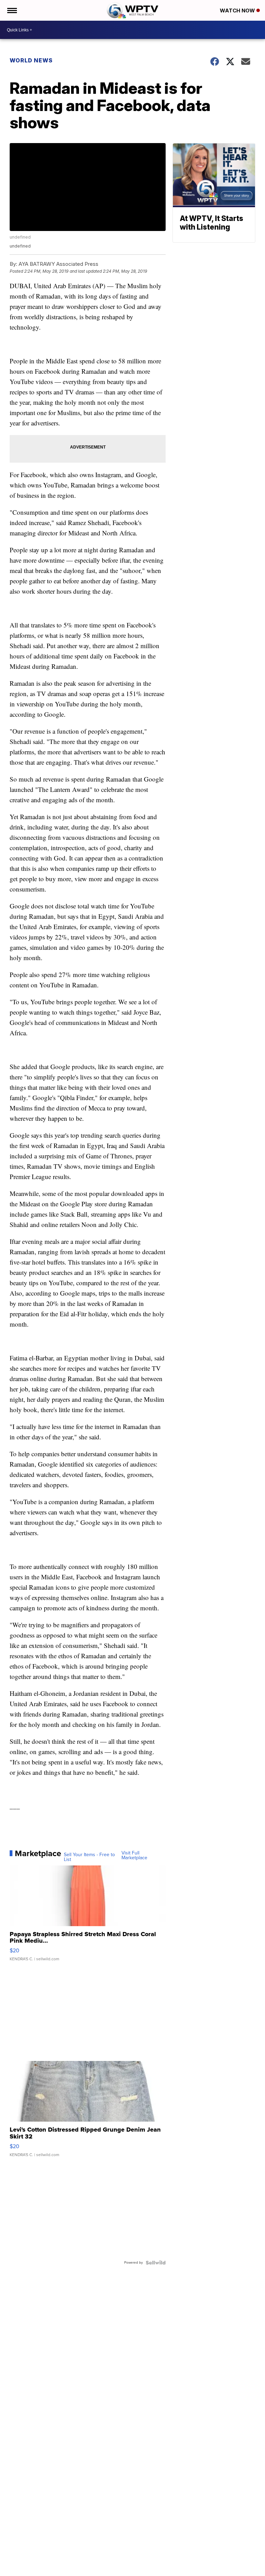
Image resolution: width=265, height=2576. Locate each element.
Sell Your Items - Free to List (89, 1857)
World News (31, 60)
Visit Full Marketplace (134, 1855)
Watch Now (238, 11)
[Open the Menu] (12, 10)
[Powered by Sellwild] (156, 2263)
